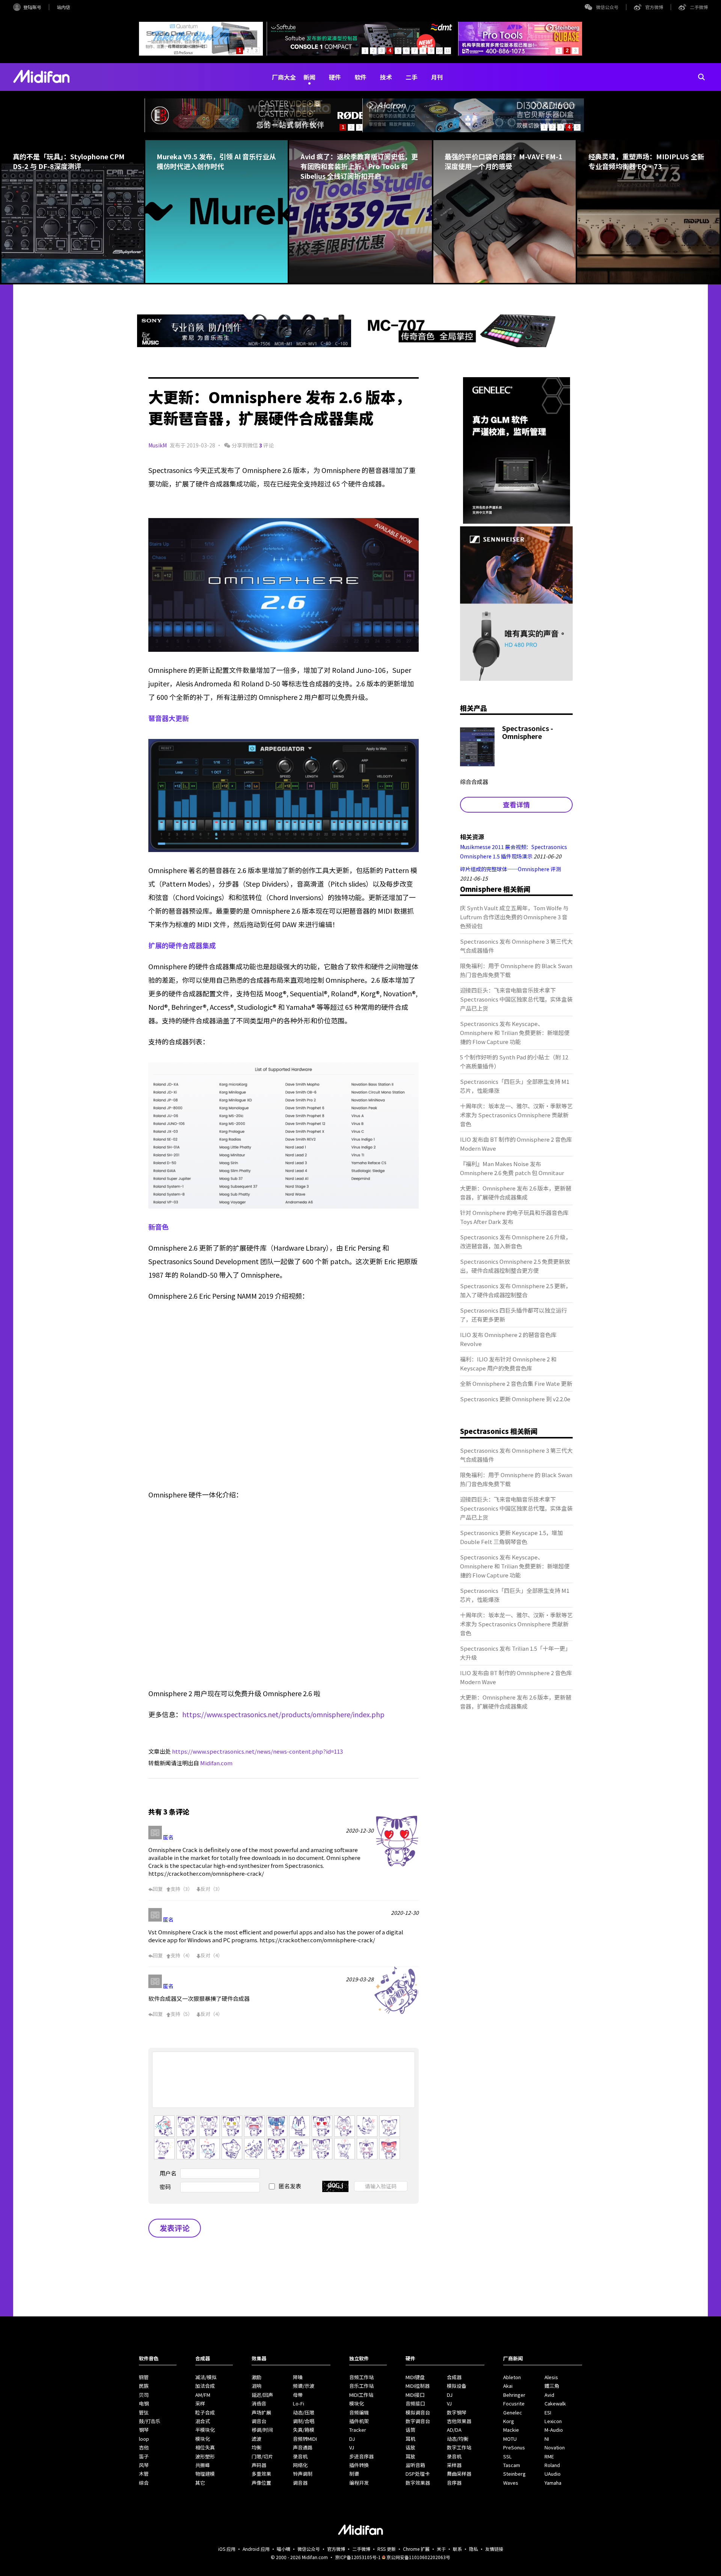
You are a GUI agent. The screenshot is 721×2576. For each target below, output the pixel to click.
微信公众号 (607, 7)
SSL (508, 2456)
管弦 (144, 2412)
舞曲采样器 (459, 2474)
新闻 (309, 77)
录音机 (300, 2456)
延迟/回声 (262, 2395)
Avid (549, 2395)
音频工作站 (361, 2377)
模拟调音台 (418, 2412)
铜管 (144, 2377)
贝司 (144, 2395)
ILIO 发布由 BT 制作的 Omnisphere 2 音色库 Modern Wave (516, 1144)
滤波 (256, 2439)
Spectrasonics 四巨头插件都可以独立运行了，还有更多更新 (514, 1315)
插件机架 (359, 2421)
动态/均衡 (458, 2439)
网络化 (300, 2465)
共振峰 (203, 2465)
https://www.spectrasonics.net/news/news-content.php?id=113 (257, 1751)
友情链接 (494, 2549)
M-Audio (554, 2430)
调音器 (300, 2483)
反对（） (212, 1889)
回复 (158, 1889)
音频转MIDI (305, 2439)
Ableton (512, 2377)
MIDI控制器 (418, 2386)
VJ (352, 2447)
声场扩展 (261, 2412)
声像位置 (261, 2483)
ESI (548, 2412)
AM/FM (203, 2395)
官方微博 (654, 7)
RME (549, 2456)
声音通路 (303, 2447)
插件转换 (359, 2465)
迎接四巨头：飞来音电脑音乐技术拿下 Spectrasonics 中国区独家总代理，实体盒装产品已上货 (516, 999)
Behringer (514, 2395)
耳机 (410, 2439)
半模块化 (205, 2430)
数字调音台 (418, 2421)
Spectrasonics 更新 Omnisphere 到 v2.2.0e (515, 1399)
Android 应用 (256, 2549)
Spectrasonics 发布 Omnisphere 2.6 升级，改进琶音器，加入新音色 (516, 1241)
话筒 (410, 2430)
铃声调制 (303, 2474)
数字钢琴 (457, 2412)
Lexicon (553, 2421)
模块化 (203, 2439)
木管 (144, 2474)
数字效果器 (418, 2483)
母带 (298, 2395)
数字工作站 (459, 2447)
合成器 (454, 2377)
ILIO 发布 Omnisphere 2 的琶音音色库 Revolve (508, 1339)
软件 (360, 77)
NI (547, 2439)
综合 (144, 2483)
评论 (266, 445)
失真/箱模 (304, 2430)
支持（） (182, 1889)
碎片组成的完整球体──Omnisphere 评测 (511, 869)
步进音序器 (361, 2456)
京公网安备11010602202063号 (418, 2557)
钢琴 (144, 2430)
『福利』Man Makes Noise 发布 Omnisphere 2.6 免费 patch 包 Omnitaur (512, 1168)
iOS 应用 (227, 2549)
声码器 (259, 2465)
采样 (200, 2403)
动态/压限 (304, 2412)
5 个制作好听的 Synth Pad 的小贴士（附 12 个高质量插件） (514, 1061)
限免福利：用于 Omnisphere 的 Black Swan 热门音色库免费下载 (516, 970)
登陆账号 (32, 7)
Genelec (513, 2412)
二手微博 (699, 7)
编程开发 (359, 2483)
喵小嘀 (284, 2549)
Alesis (551, 2377)
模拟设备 (457, 2386)
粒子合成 (205, 2412)
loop (144, 2439)
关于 (441, 2549)
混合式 (203, 2421)
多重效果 (261, 2474)
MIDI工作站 (361, 2395)
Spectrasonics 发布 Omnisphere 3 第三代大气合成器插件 (516, 946)
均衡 (256, 2447)
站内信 (63, 7)
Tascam (512, 2465)
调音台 (259, 2421)
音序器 (454, 2483)
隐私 (474, 2549)
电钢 (144, 2403)
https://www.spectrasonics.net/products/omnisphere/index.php (283, 1714)
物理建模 (205, 2474)
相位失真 (205, 2447)
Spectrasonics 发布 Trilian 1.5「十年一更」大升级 (515, 1653)
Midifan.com (216, 1763)
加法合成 (205, 2386)
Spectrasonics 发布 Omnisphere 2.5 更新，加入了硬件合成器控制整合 (516, 1290)
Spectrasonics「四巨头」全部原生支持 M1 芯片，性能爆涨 (515, 1086)
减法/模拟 (206, 2377)
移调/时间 (262, 2430)
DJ (352, 2439)
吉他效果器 (459, 2421)
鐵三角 (552, 2386)
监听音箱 (415, 2465)
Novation (555, 2447)
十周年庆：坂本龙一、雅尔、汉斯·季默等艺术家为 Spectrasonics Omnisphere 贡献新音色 (516, 1115)
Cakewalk (555, 2403)
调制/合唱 (304, 2421)
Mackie (511, 2430)
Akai (508, 2386)
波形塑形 (205, 2456)
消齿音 (259, 2403)
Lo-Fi (299, 2403)
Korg (509, 2421)
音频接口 (415, 2403)
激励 (256, 2377)
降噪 (298, 2377)
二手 (412, 77)
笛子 (144, 2456)
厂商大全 (284, 77)
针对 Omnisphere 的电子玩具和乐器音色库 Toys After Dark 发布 (514, 1217)
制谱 (354, 2474)
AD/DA (454, 2430)
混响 (256, 2386)
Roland (552, 2465)
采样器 (454, 2465)
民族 (144, 2386)
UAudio (553, 2474)
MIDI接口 (415, 2395)
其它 (200, 2483)
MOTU (510, 2439)
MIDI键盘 (415, 2377)
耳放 (410, 2456)
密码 (165, 2187)
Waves (511, 2483)
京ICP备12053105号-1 (358, 2557)
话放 (410, 2447)
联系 (457, 2549)
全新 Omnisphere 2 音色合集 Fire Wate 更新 (516, 1383)
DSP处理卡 (418, 2474)
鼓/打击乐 (150, 2421)
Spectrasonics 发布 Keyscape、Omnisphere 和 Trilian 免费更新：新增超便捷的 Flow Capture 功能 (515, 1033)
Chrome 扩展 (416, 2549)
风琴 (144, 2465)
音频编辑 (359, 2412)
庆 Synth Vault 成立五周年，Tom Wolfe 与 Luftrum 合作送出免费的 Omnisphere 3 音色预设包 (514, 917)
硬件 (335, 77)
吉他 (144, 2447)
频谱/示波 (304, 2386)
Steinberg (514, 2474)
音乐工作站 (361, 2386)
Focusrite (514, 2403)
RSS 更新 (387, 2549)
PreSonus (514, 2447)
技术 (386, 77)
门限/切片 (262, 2456)
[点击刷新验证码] (335, 2186)
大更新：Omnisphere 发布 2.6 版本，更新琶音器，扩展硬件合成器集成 (516, 1193)
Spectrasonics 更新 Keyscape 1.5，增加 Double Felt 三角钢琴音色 (511, 1537)
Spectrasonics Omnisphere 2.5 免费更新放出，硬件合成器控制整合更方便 (515, 1266)
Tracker (358, 2430)
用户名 (168, 2173)
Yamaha (553, 2483)
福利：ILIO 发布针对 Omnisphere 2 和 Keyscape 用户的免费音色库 (508, 1364)
